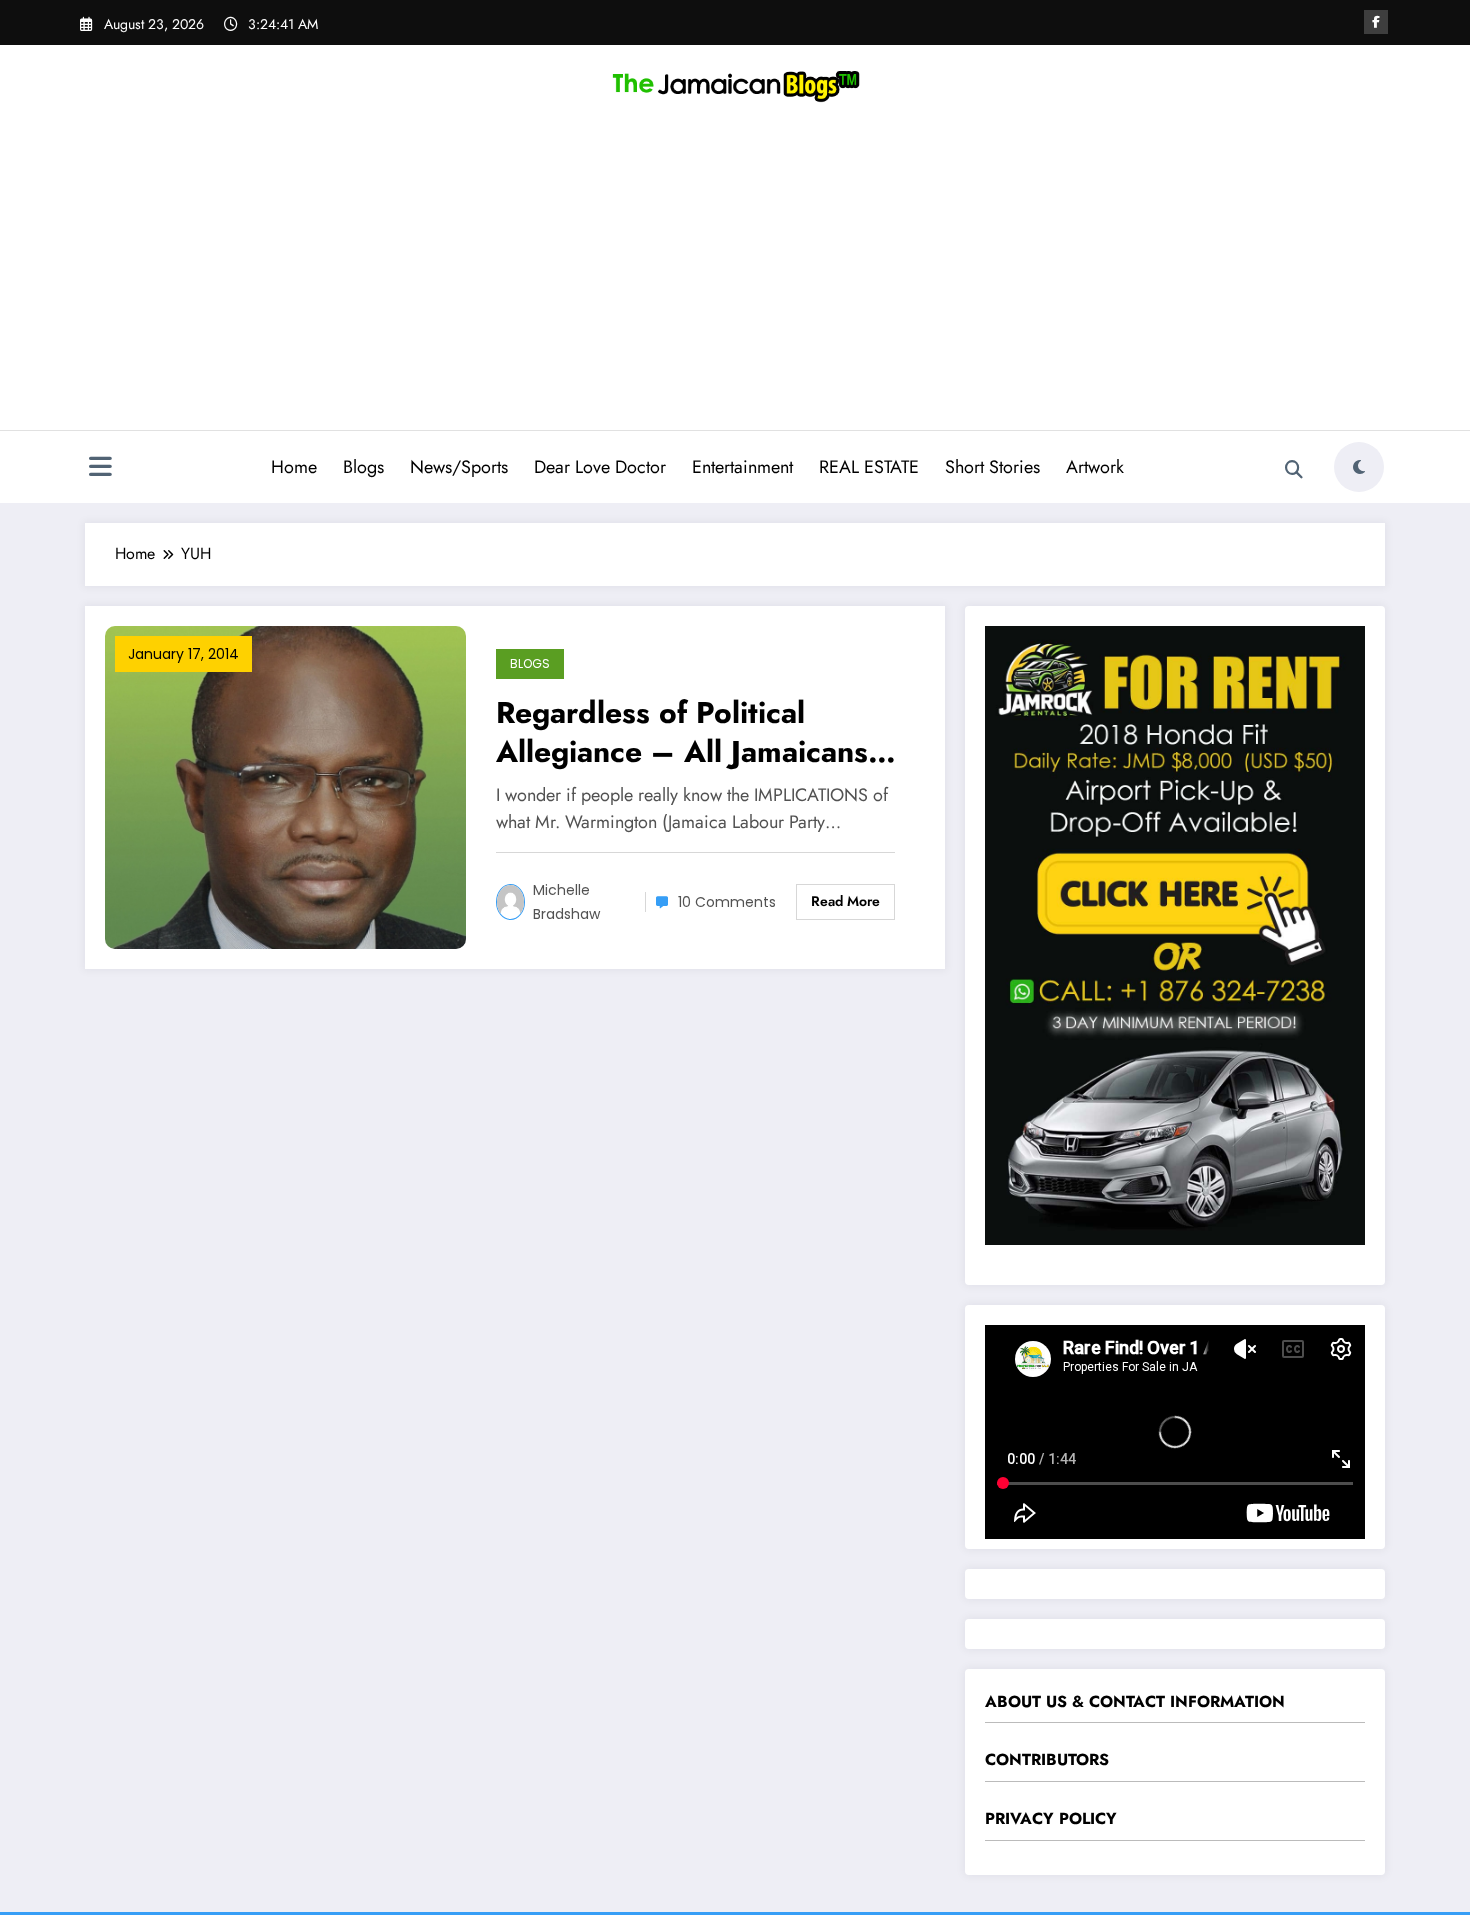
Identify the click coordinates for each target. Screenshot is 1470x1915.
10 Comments (727, 902)
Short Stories (992, 467)
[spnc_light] (1359, 467)
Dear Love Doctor (600, 467)
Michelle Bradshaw (566, 902)
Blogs (363, 467)
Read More (845, 901)
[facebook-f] (1376, 22)
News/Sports (459, 467)
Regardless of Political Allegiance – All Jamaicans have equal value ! (682, 732)
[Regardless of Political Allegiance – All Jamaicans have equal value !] (285, 785)
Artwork (1095, 467)
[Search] (1294, 470)
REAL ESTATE (869, 467)
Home (294, 467)
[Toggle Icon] (100, 469)
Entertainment (742, 467)
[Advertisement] (735, 280)
